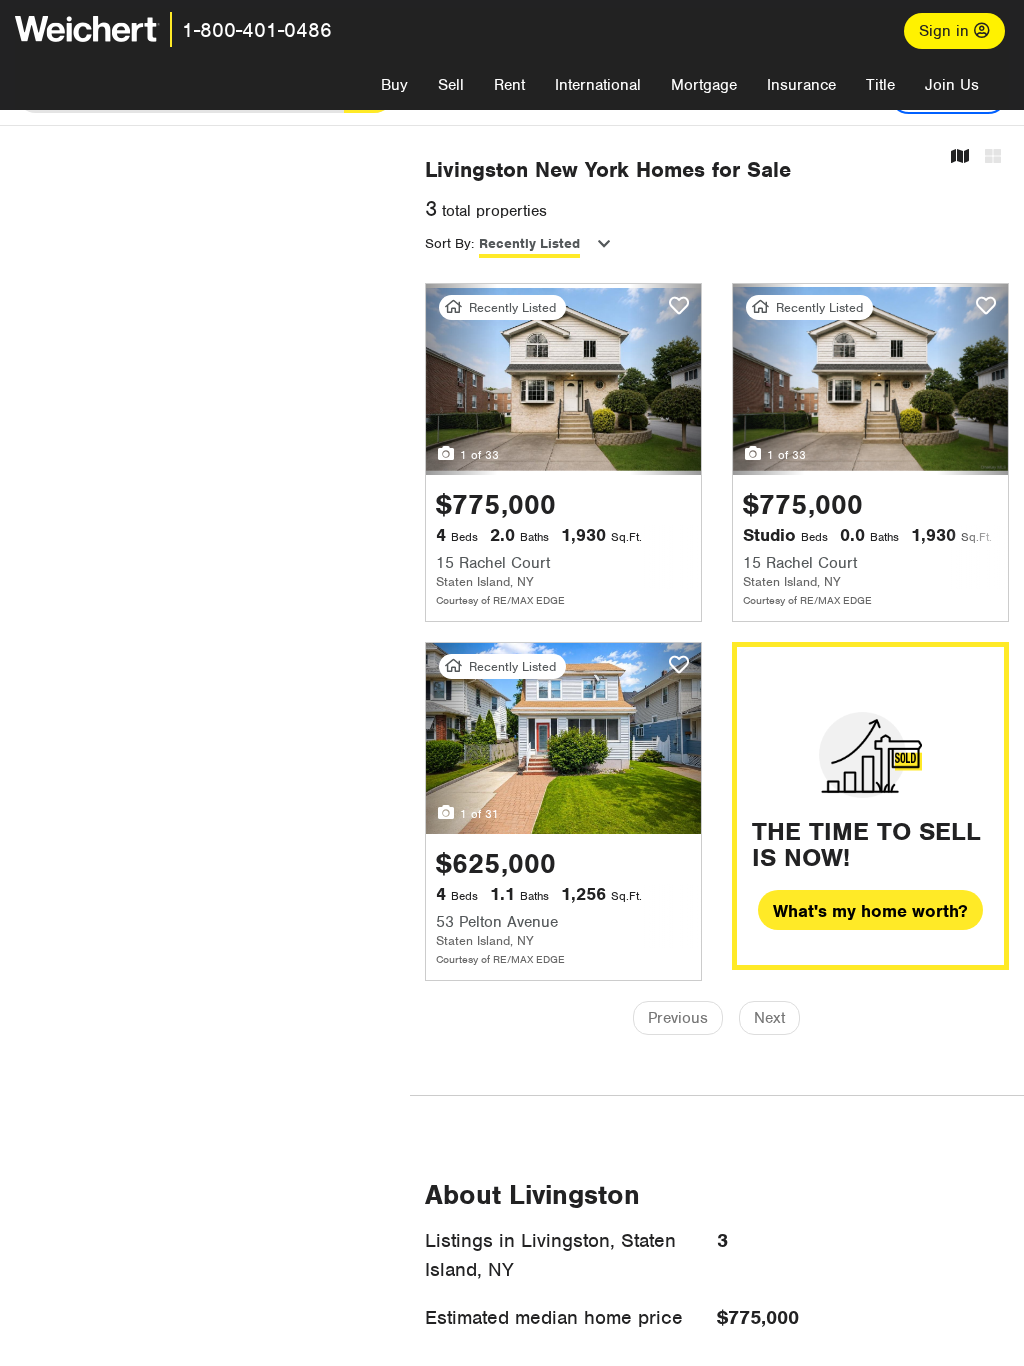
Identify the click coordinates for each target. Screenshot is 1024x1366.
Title (880, 85)
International (598, 85)
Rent (509, 85)
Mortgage (704, 85)
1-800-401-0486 (257, 30)
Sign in (946, 31)
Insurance (801, 85)
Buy (394, 85)
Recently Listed (529, 243)
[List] (993, 157)
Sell (451, 85)
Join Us (952, 85)
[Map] (960, 157)
